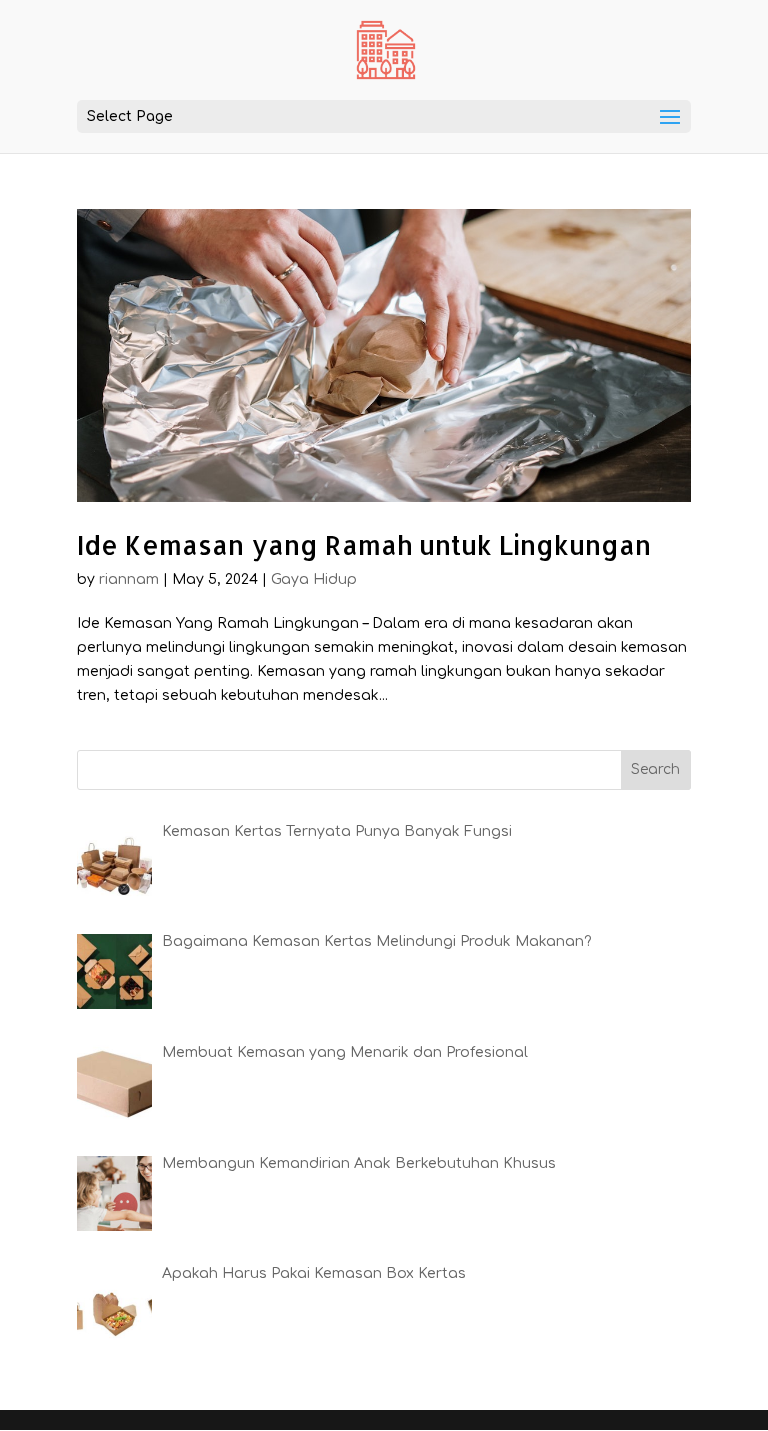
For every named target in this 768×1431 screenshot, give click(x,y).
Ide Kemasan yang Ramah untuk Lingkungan (364, 544)
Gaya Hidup (314, 579)
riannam (129, 579)
